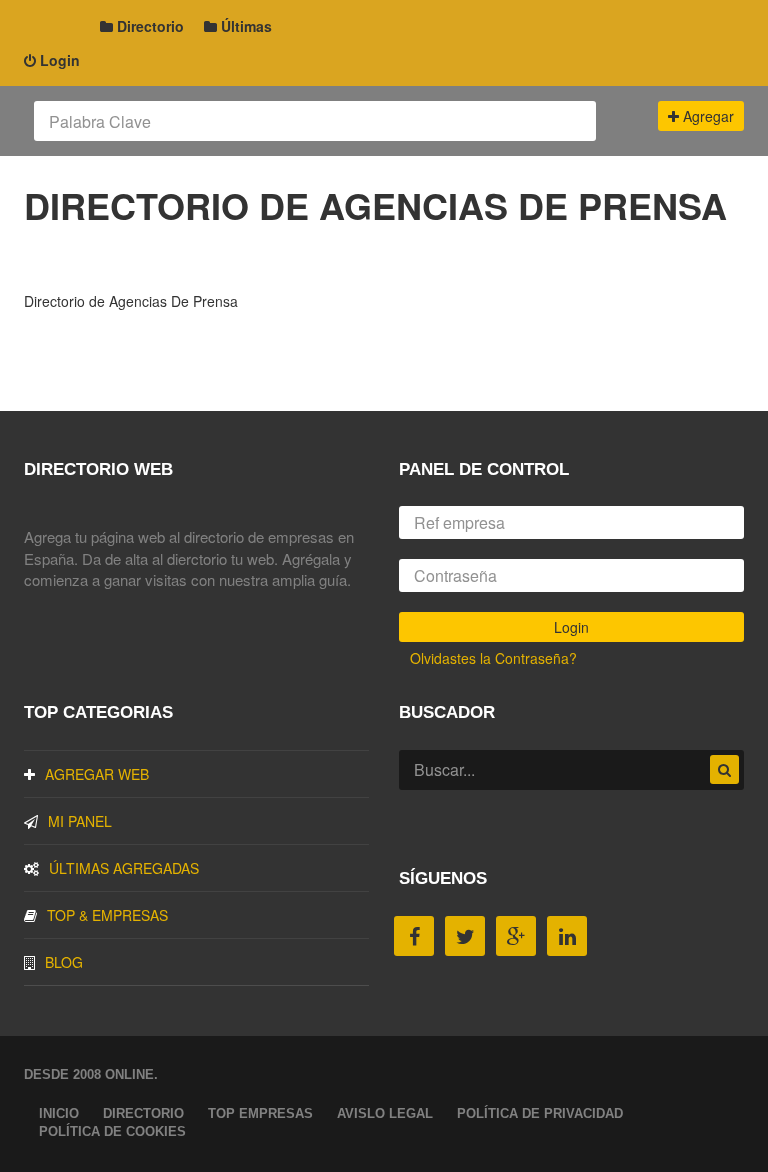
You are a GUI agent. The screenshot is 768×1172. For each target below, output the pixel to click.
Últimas (244, 26)
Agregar (706, 116)
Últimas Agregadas (124, 868)
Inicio (59, 1113)
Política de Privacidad (540, 1113)
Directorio (148, 26)
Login (58, 60)
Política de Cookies (112, 1131)
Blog (64, 962)
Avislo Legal (385, 1113)
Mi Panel (80, 821)
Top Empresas (260, 1113)
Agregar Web (97, 774)
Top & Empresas (107, 915)
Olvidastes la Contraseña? (493, 658)
